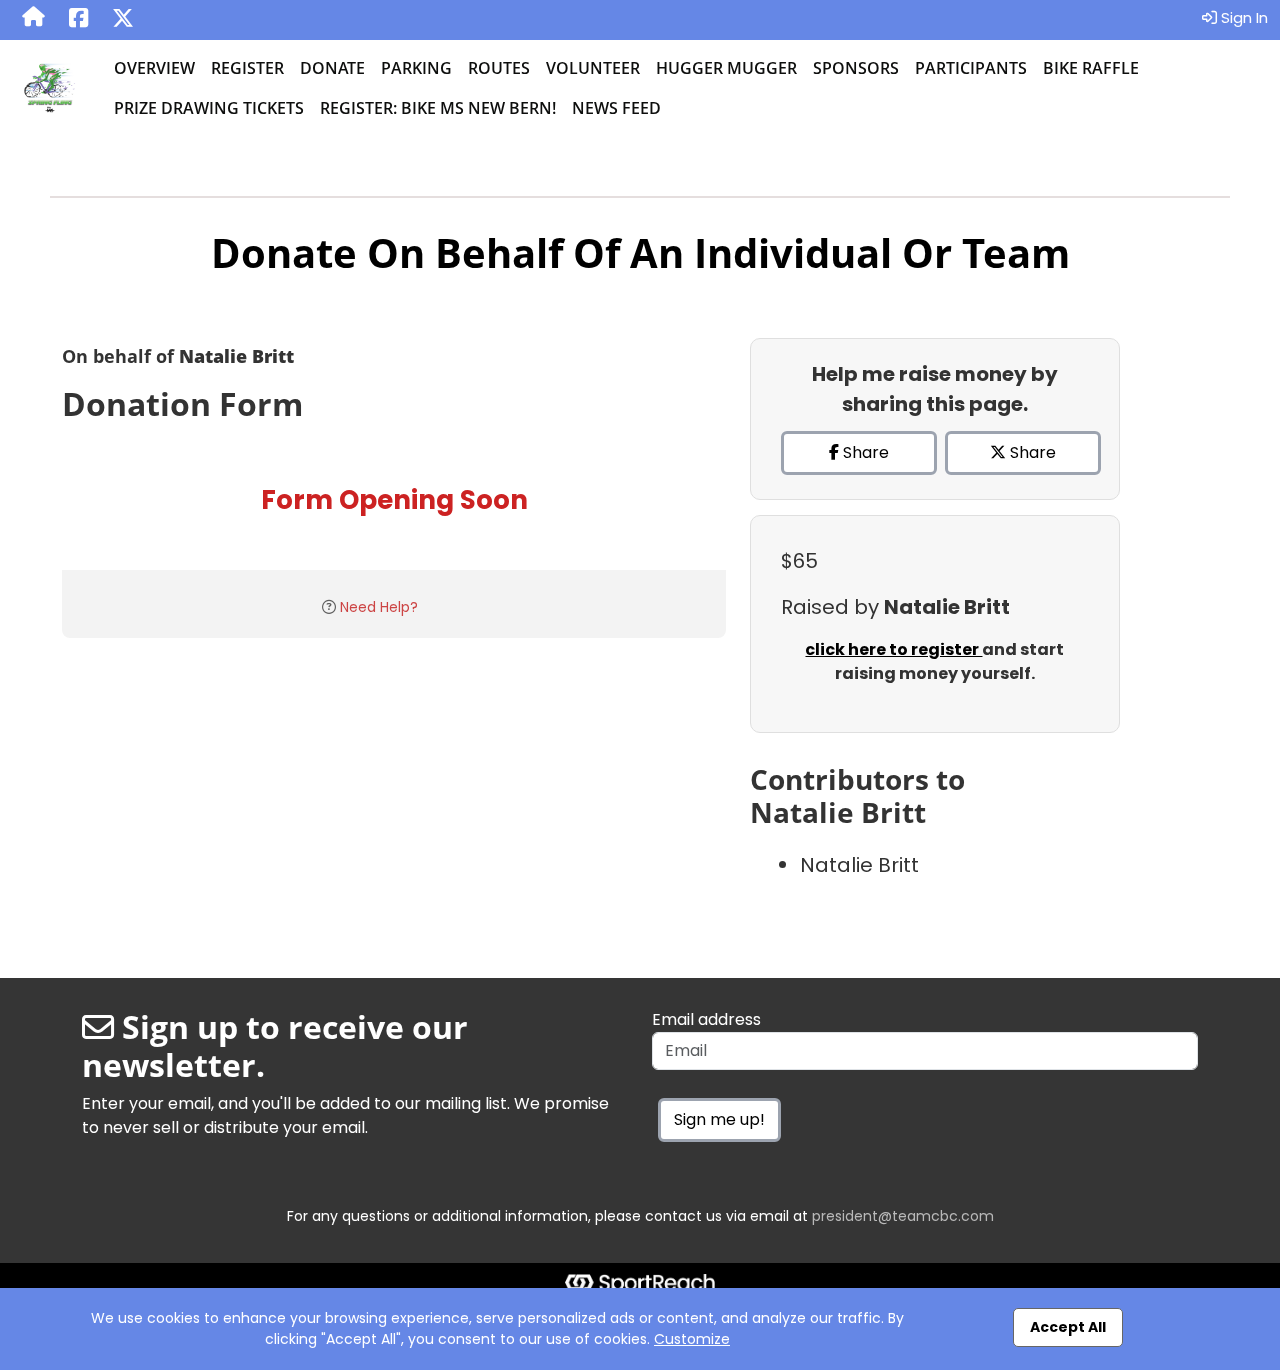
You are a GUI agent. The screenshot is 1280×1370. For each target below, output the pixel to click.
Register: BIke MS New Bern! (438, 108)
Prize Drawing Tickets (209, 108)
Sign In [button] (1242, 17)
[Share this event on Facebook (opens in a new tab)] (78, 20)
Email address (706, 1019)
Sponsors (856, 68)
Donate (332, 68)
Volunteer (593, 68)
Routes (499, 68)
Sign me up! (719, 1119)
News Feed (616, 108)
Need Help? (379, 607)
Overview (154, 68)
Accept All (1068, 1327)
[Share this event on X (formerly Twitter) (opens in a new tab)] (123, 20)
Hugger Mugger (726, 68)
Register (247, 68)
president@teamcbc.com (903, 1216)
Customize (692, 1339)
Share (864, 452)
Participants (971, 68)
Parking (416, 68)
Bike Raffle (1091, 68)
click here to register (893, 649)
